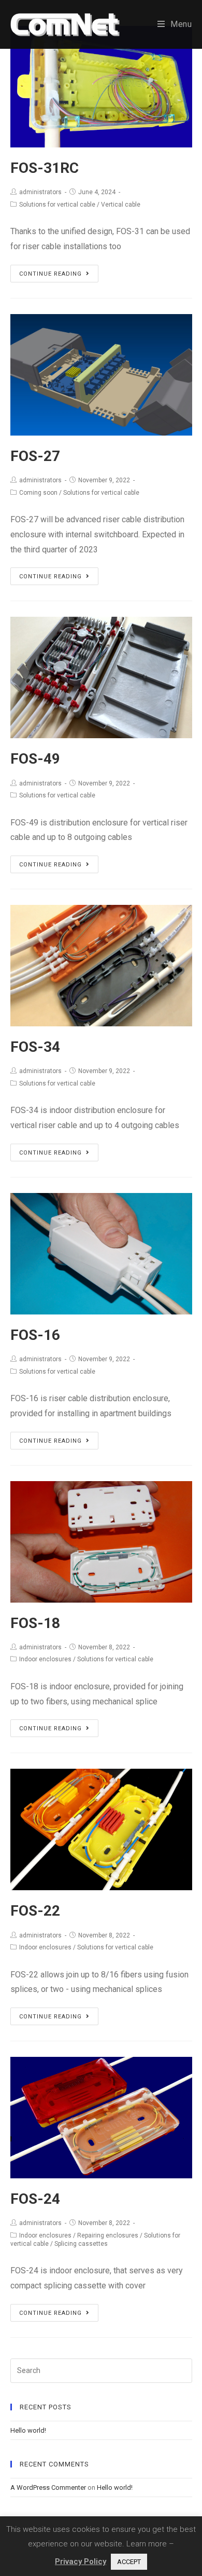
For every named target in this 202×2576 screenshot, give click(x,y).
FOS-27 (35, 456)
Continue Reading (51, 274)
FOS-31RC (45, 168)
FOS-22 (35, 1911)
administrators (40, 192)
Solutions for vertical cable (57, 205)
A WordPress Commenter (48, 2487)
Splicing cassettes (81, 2244)
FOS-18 (35, 1623)
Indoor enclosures (45, 1659)
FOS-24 (35, 2199)
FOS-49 (35, 759)
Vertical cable (121, 205)
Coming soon (38, 493)
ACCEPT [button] (129, 2562)
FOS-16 (35, 1335)
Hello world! (28, 2430)
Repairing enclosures (108, 2235)
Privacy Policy (81, 2561)
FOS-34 (35, 1047)
